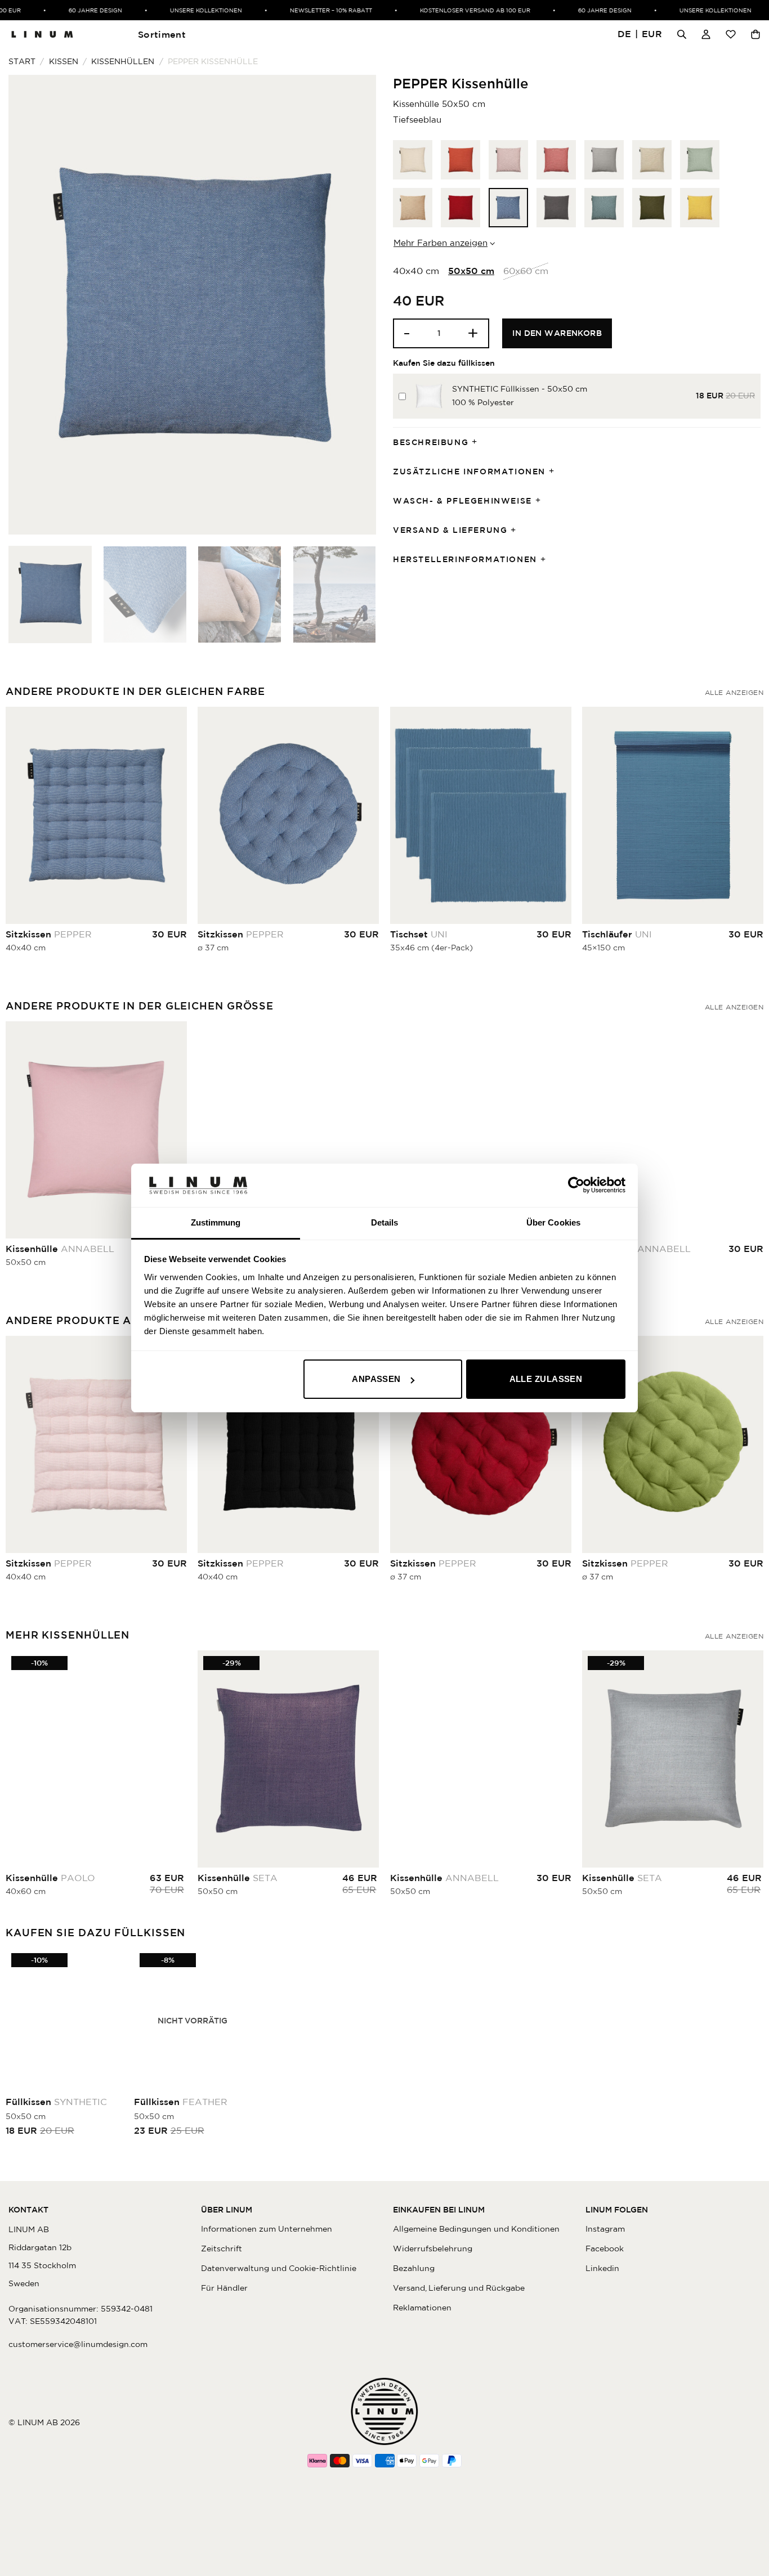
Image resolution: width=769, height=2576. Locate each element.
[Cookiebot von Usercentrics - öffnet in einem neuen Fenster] (576, 1185)
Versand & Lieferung (450, 530)
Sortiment (162, 34)
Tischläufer (617, 934)
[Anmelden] (706, 34)
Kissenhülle (60, 1249)
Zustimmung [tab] (216, 1222)
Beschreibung (431, 442)
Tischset (419, 934)
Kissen (64, 61)
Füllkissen (56, 2102)
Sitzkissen (49, 934)
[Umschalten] (478, 443)
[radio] (413, 160)
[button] (640, 35)
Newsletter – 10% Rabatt (293, 10)
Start (22, 61)
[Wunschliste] (731, 34)
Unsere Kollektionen (168, 10)
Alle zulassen (546, 1379)
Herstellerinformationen (465, 559)
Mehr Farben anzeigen (441, 243)
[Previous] (30, 305)
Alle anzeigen (734, 692)
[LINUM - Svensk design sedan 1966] (42, 34)
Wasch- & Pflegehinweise (462, 501)
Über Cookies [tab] (553, 1222)
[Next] (355, 305)
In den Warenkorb (557, 333)
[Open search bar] (682, 34)
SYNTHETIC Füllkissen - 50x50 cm (520, 389)
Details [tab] (385, 1222)
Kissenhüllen (123, 61)
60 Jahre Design (58, 10)
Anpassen (376, 1379)
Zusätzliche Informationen (469, 472)
